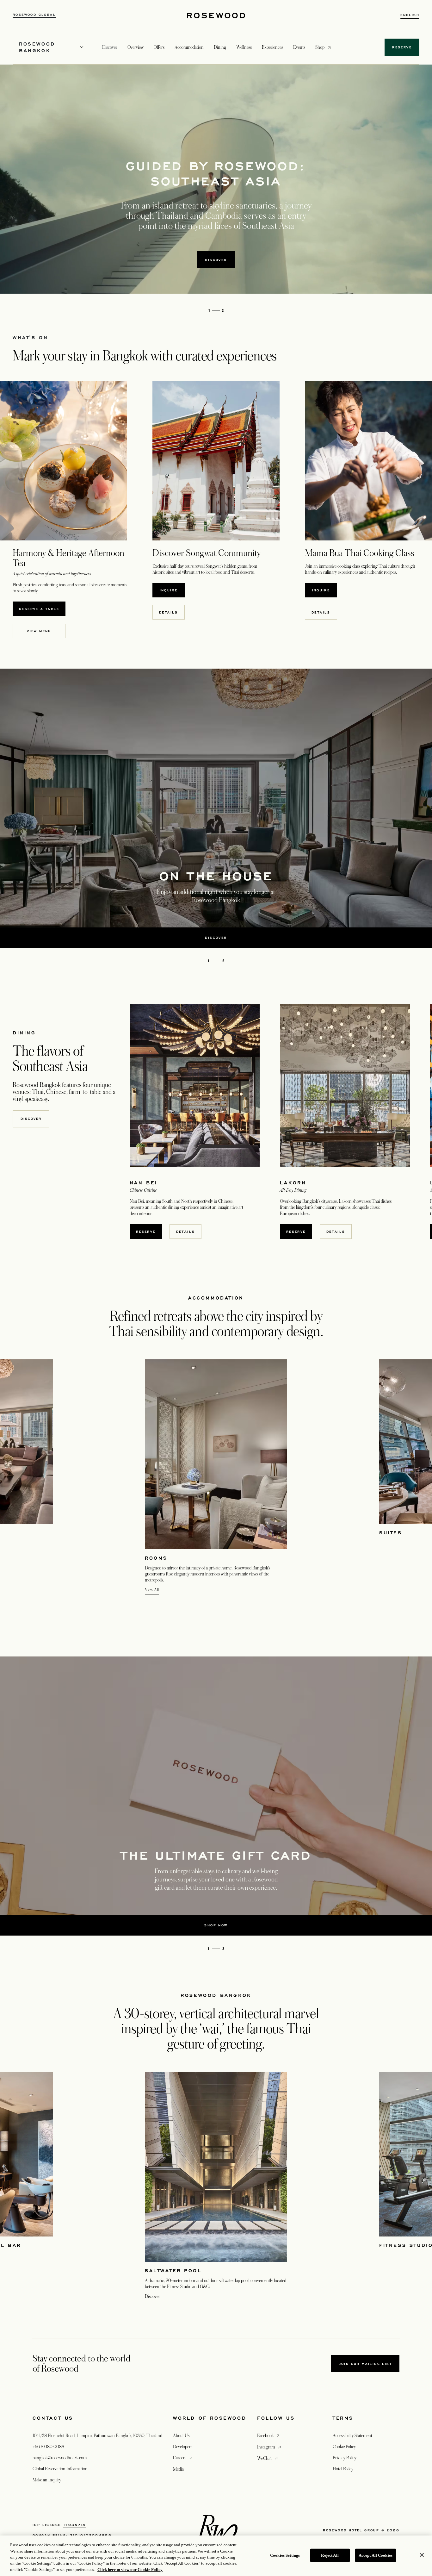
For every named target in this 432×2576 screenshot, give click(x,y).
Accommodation (189, 47)
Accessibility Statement (352, 2436)
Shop (320, 47)
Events (299, 47)
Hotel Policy (343, 2469)
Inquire (172, 590)
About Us (181, 2436)
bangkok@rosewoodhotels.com (60, 2458)
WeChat (268, 2458)
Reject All (330, 2555)
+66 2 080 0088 (48, 2447)
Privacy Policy (345, 2458)
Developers (183, 2447)
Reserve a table (42, 609)
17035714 (74, 2525)
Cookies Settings (285, 2555)
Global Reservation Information (60, 2469)
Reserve (146, 1232)
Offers (159, 47)
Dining (220, 47)
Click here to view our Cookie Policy (130, 2570)
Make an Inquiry (47, 2480)
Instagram (270, 2447)
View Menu (42, 631)
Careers (183, 2457)
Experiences (272, 47)
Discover (31, 1119)
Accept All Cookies (376, 2555)
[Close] (422, 2555)
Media (178, 2469)
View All (152, 1590)
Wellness (244, 47)
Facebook (269, 2435)
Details (172, 612)
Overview (136, 47)
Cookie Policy (344, 2447)
